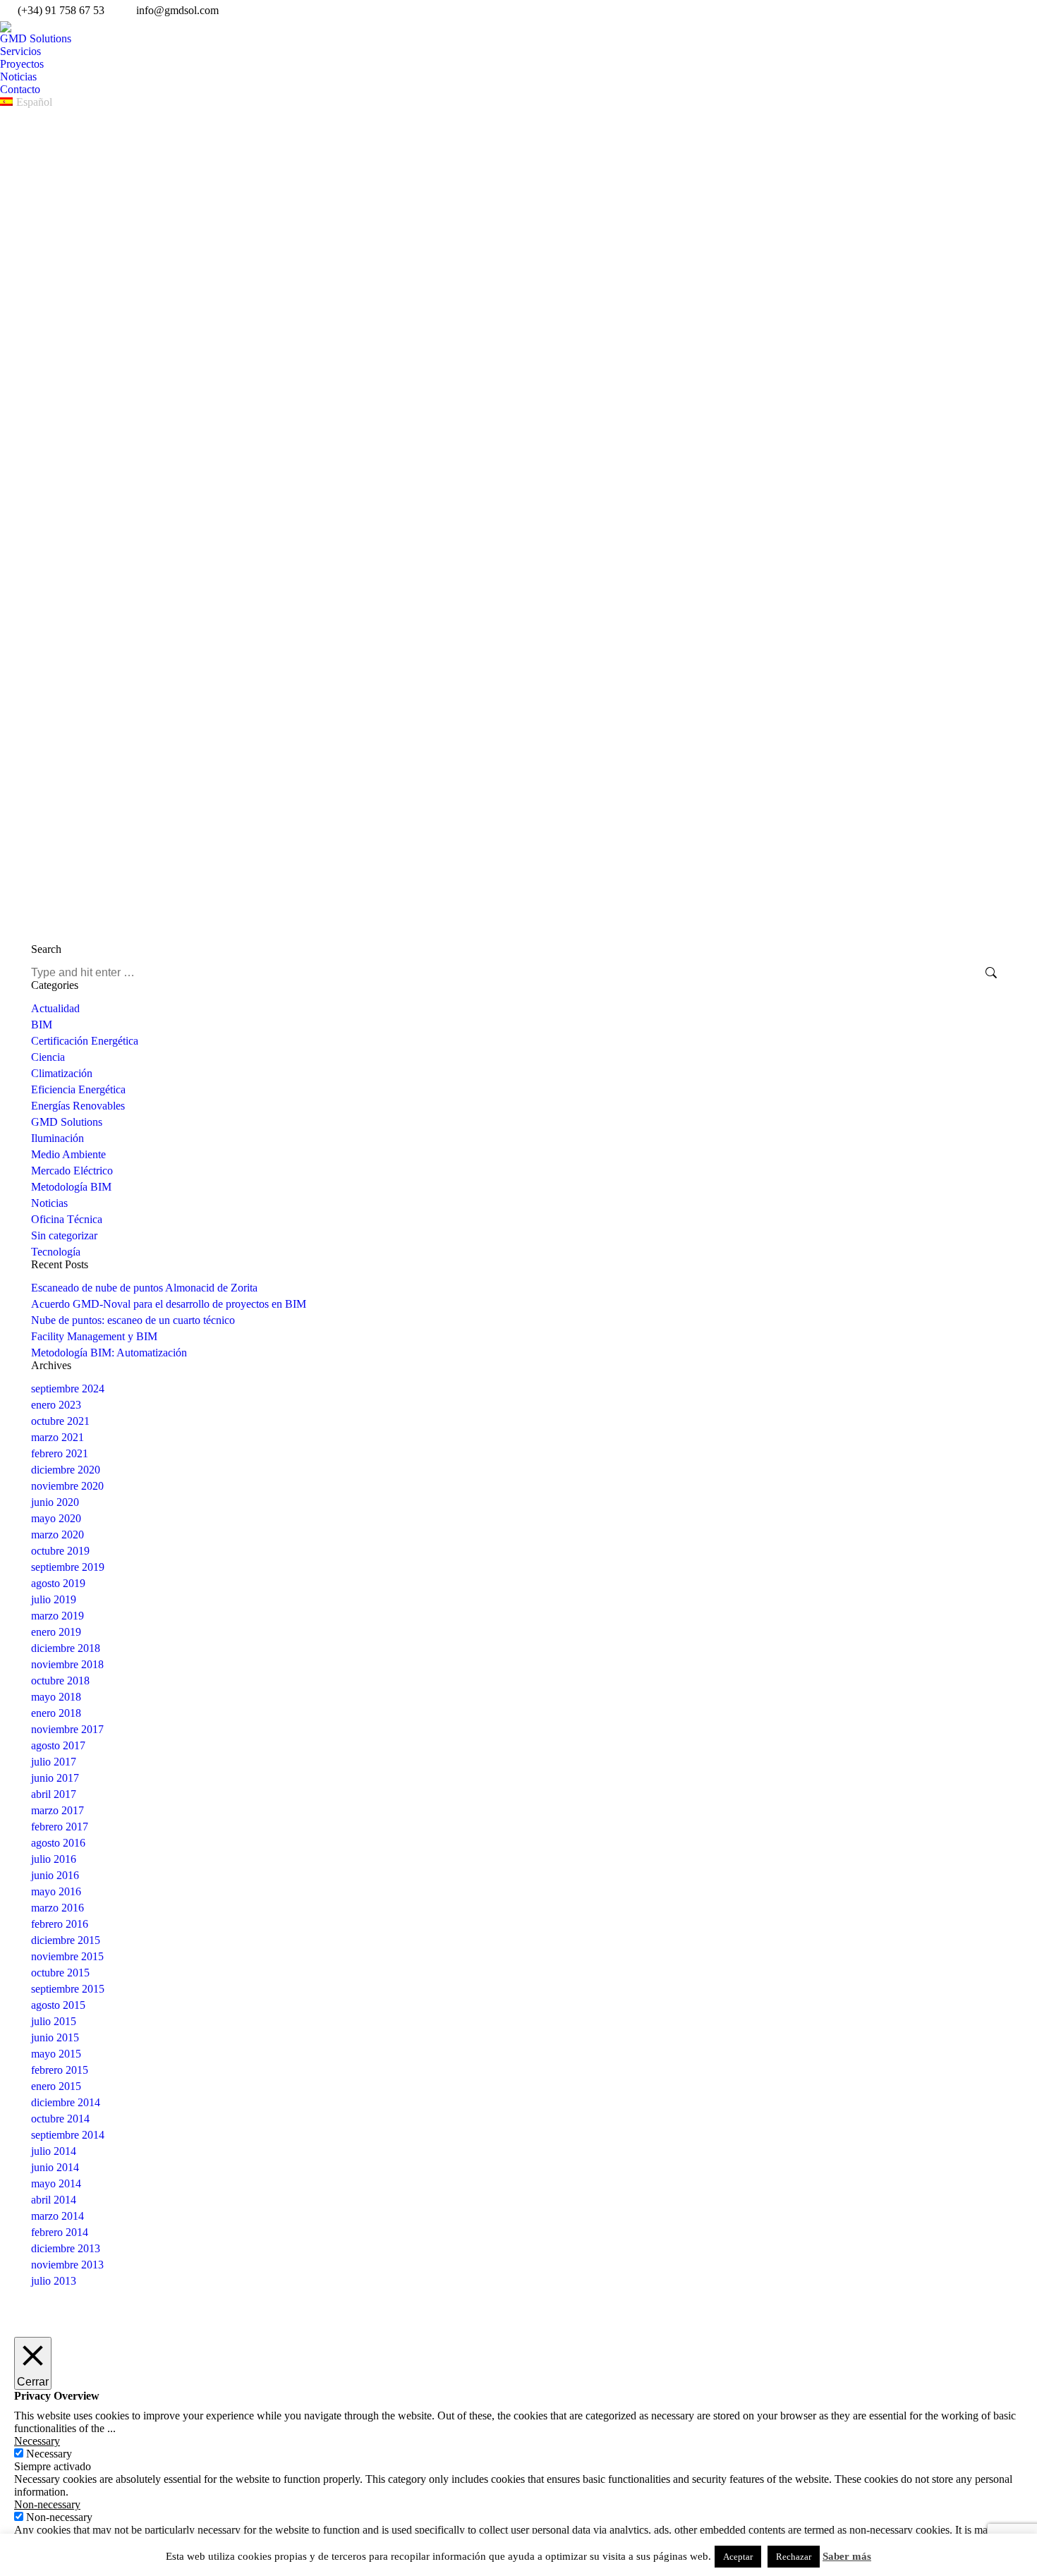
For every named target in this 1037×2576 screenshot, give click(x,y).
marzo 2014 (57, 2216)
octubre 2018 (60, 1681)
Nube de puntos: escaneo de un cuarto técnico (133, 1320)
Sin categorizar (64, 1235)
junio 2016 (55, 1875)
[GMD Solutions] (644, 2357)
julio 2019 (54, 1599)
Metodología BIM (71, 1187)
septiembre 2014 (68, 2135)
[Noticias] (644, 2393)
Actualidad (55, 1008)
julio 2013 (54, 2281)
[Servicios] (644, 2368)
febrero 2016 (60, 1924)
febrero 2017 (60, 1827)
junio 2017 (55, 1778)
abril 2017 (54, 1794)
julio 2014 (54, 2151)
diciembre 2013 (66, 2248)
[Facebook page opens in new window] (796, 2371)
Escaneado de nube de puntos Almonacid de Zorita (144, 1288)
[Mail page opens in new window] (860, 2371)
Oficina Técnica (67, 1219)
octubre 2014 (60, 2119)
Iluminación (57, 1138)
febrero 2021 (60, 1453)
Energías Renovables (78, 1106)
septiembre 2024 (68, 1389)
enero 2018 (56, 1713)
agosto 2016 (58, 1843)
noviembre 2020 (67, 1486)
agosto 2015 (58, 2005)
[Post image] (45, 2368)
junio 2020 (55, 1502)
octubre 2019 (60, 1551)
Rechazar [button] (794, 2557)
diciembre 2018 (66, 1648)
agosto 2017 (58, 1745)
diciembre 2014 (66, 2102)
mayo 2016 (56, 1891)
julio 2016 (54, 1859)
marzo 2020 (57, 1535)
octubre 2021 (60, 1421)
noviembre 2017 (67, 1729)
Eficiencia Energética (78, 1089)
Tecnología (56, 1252)
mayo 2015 (56, 2054)
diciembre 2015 (66, 1940)
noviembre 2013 (67, 2265)
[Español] (644, 2407)
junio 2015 (55, 2037)
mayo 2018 (56, 1697)
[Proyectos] (644, 2382)
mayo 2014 (56, 2183)
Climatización (62, 1073)
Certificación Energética (85, 1041)
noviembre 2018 (67, 1664)
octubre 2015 (60, 1973)
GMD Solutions (67, 1122)
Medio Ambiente (68, 1154)
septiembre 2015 (68, 1989)
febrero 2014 (60, 2232)
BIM (42, 1025)
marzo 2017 (57, 1810)
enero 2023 (56, 1405)
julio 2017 (54, 1762)
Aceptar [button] (738, 2557)
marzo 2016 (57, 1908)
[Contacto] (644, 2400)
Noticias (49, 1203)
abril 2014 (54, 2200)
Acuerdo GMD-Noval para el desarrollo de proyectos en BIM (169, 1304)
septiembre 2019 (68, 1567)
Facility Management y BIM (94, 1336)
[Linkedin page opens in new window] (839, 2371)
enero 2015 (56, 2086)
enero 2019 (56, 1632)
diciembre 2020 (66, 1470)
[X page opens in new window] (818, 2371)
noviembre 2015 (67, 1956)
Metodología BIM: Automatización (109, 1353)
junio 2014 (55, 2167)
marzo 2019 (57, 1616)
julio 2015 (54, 2021)
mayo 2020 (56, 1518)
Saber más (847, 2556)
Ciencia (48, 1057)
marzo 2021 (57, 1437)
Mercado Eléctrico (72, 1171)
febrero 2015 (60, 2070)
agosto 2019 (58, 1583)
